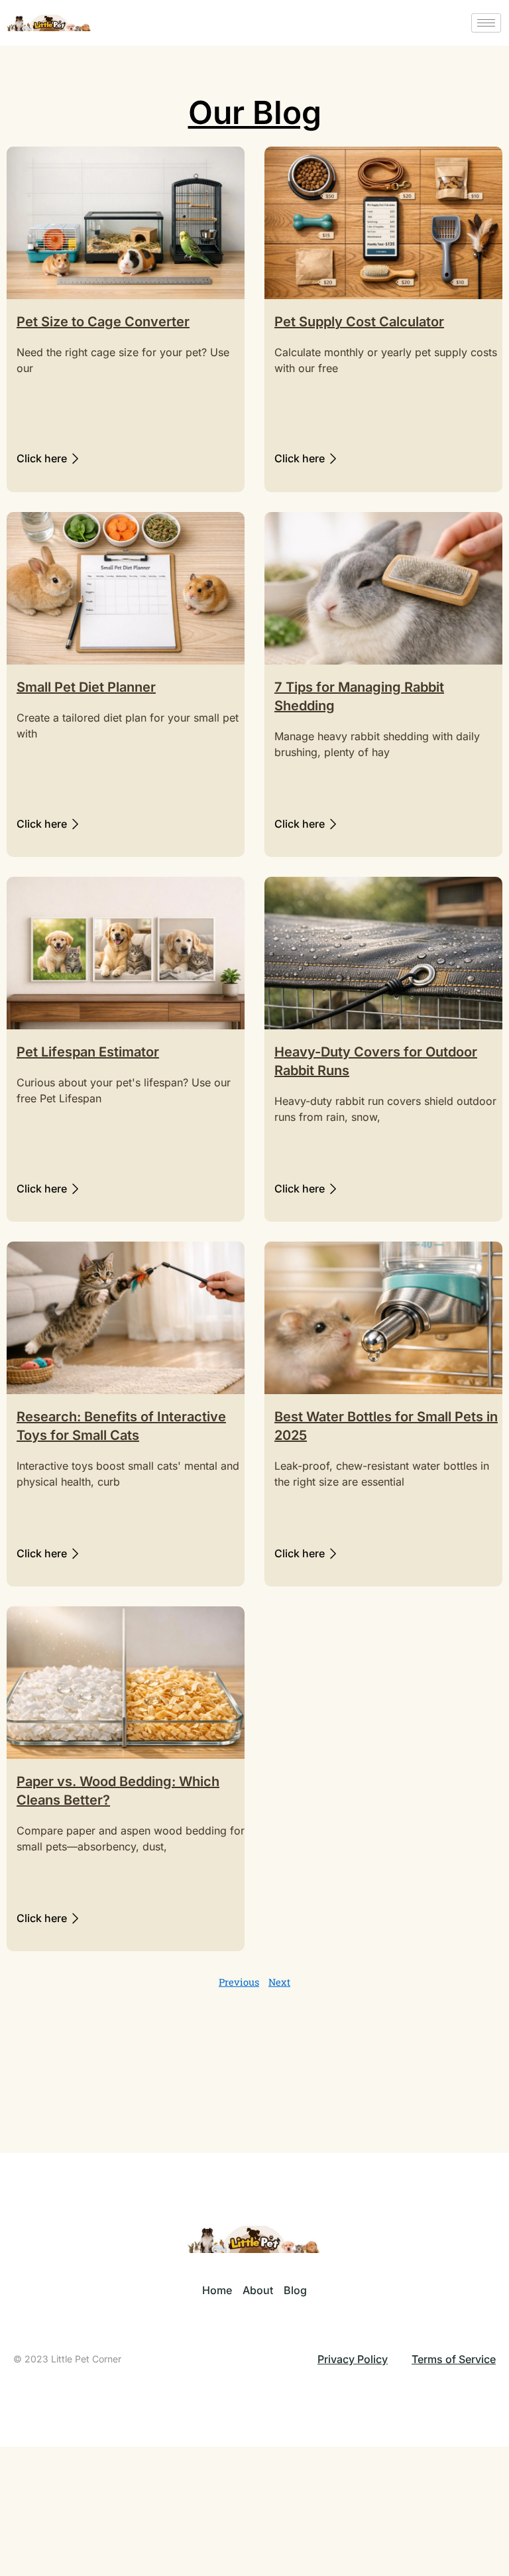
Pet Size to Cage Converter (103, 322)
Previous (239, 1982)
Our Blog (255, 112)
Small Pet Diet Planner (86, 687)
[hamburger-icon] (486, 23)
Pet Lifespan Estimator (88, 1052)
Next (279, 1982)
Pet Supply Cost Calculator (359, 322)
